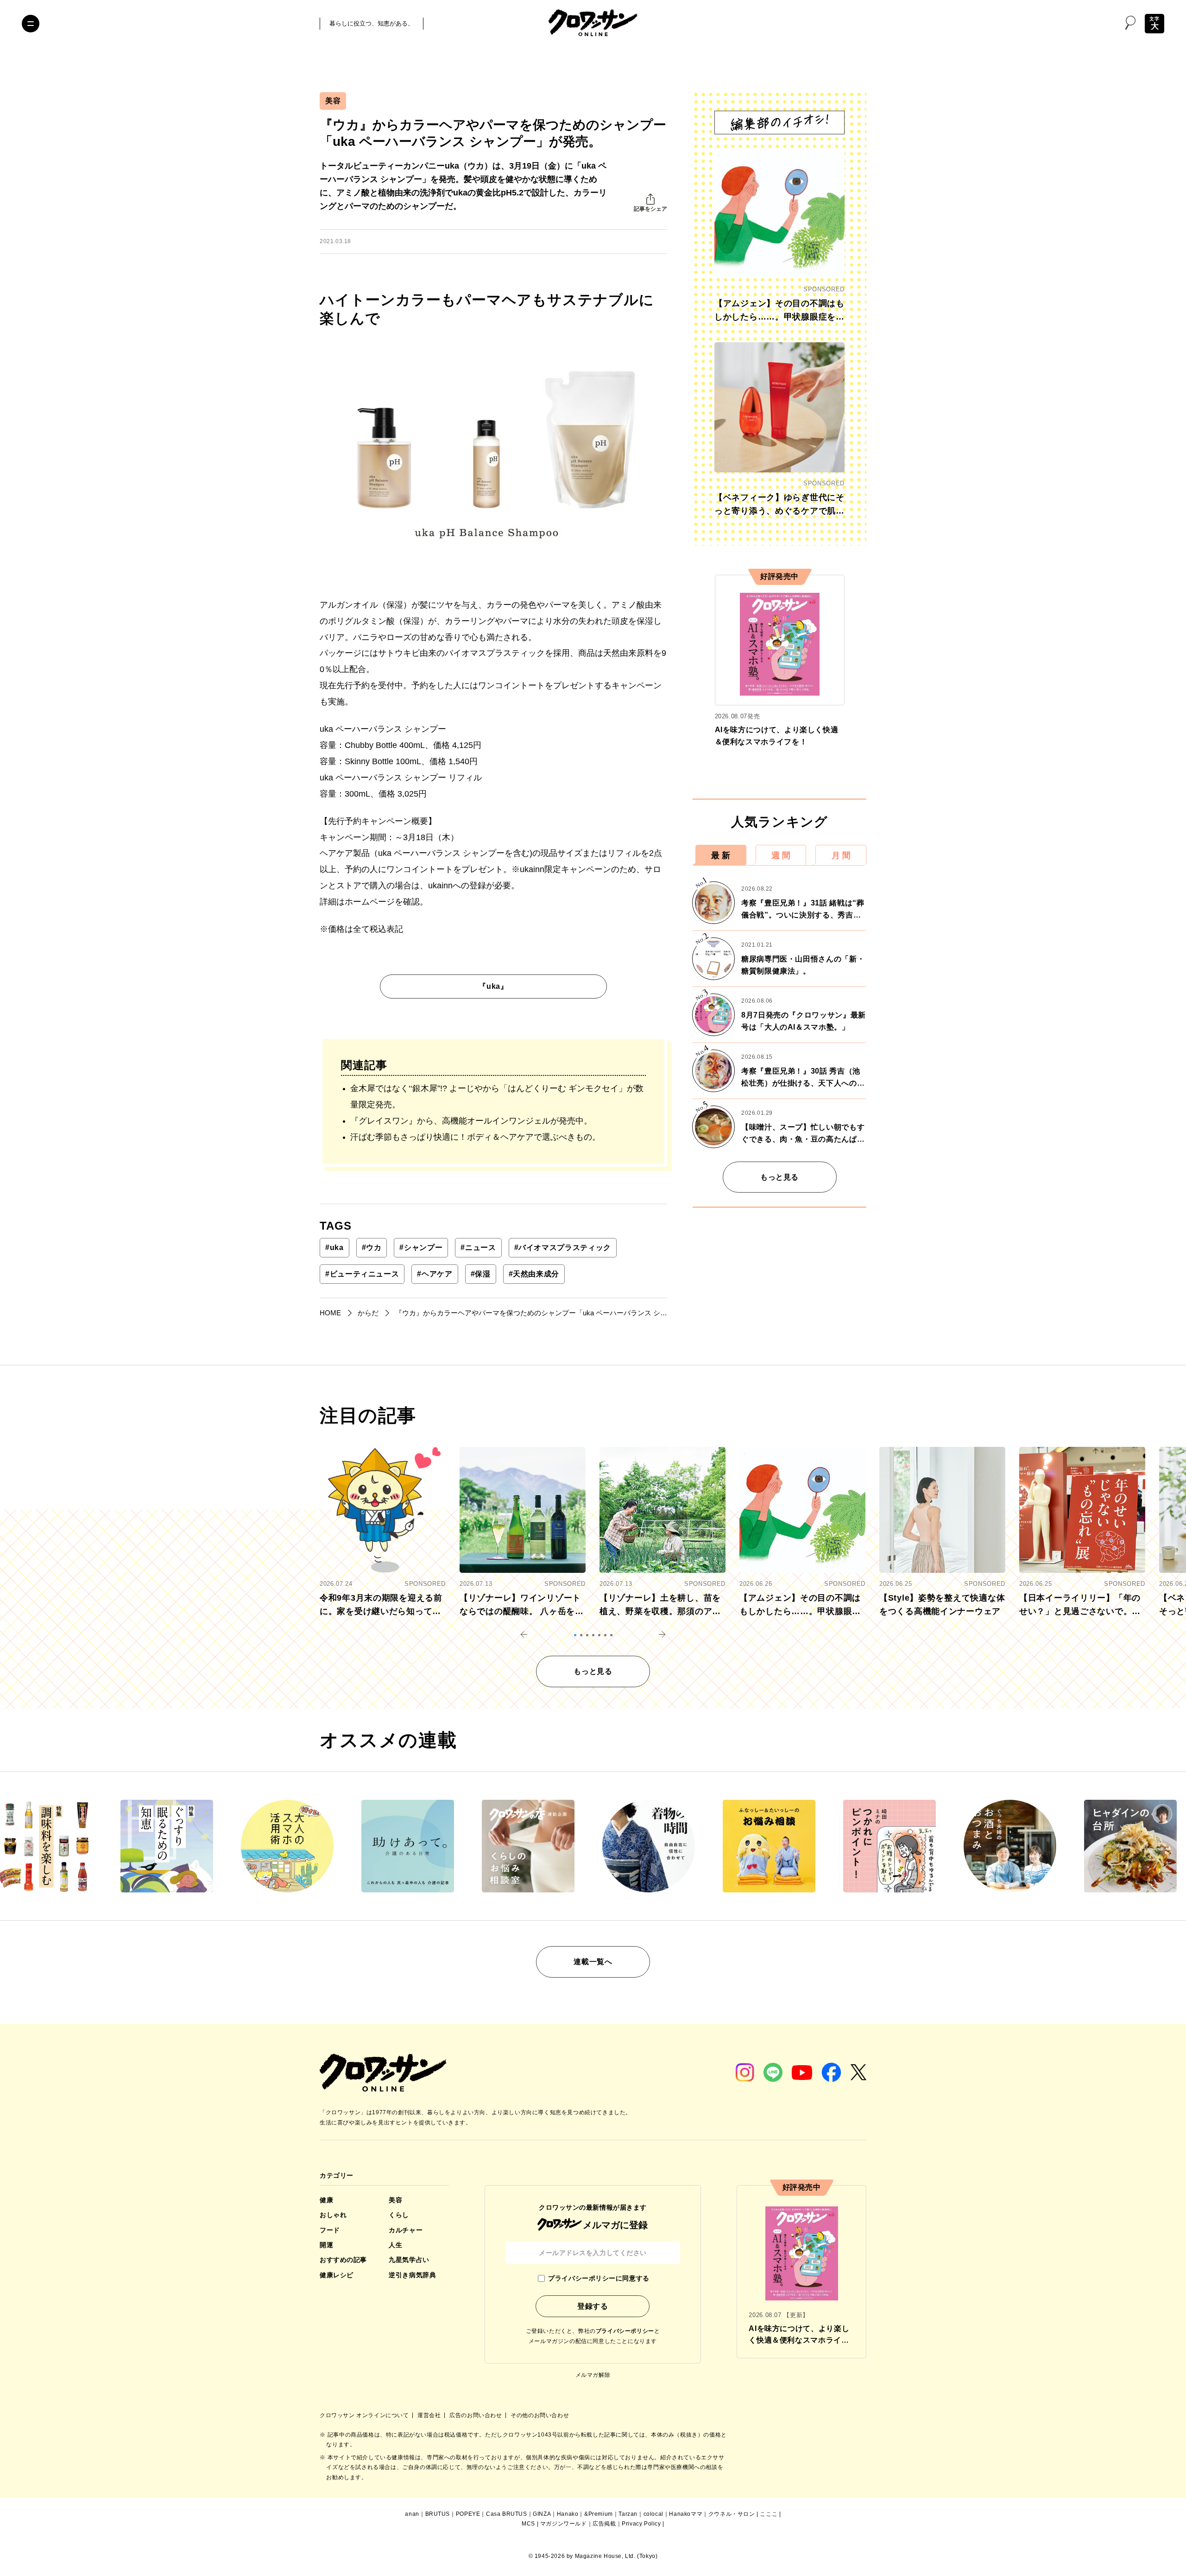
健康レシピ (337, 2275)
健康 (326, 2200)
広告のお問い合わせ (476, 2415)
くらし (399, 2215)
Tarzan (628, 2514)
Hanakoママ (686, 2514)
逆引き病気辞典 (412, 2275)
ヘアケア (435, 1274)
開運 (326, 2245)
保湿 (481, 1274)
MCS (528, 2524)
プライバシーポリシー (625, 2331)
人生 (395, 2245)
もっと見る (779, 1177)
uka (334, 1247)
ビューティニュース (362, 1274)
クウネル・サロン (732, 2514)
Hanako (568, 2514)
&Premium (599, 2514)
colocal (653, 2514)
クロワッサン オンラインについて (365, 2415)
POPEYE (468, 2514)
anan (412, 2514)
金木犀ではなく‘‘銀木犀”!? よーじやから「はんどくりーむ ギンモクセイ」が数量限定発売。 (497, 1096)
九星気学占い (409, 2260)
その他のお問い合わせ (540, 2415)
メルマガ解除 (593, 2375)
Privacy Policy (641, 2524)
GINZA (542, 2514)
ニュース (478, 1247)
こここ (769, 2514)
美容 (333, 101)
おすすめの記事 (343, 2260)
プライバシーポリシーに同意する (599, 2278)
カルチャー (406, 2230)
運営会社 (430, 2415)
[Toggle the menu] (31, 24)
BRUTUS (438, 2514)
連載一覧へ (593, 1962)
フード (330, 2230)
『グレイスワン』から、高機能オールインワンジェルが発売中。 (471, 1121)
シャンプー (421, 1247)
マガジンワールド (564, 2524)
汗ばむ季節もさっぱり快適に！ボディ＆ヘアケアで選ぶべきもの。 (475, 1137)
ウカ (372, 1247)
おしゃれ (333, 2215)
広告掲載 (604, 2524)
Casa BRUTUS (507, 2514)
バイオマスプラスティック (563, 1247)
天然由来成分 (534, 1274)
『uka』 (493, 986)
